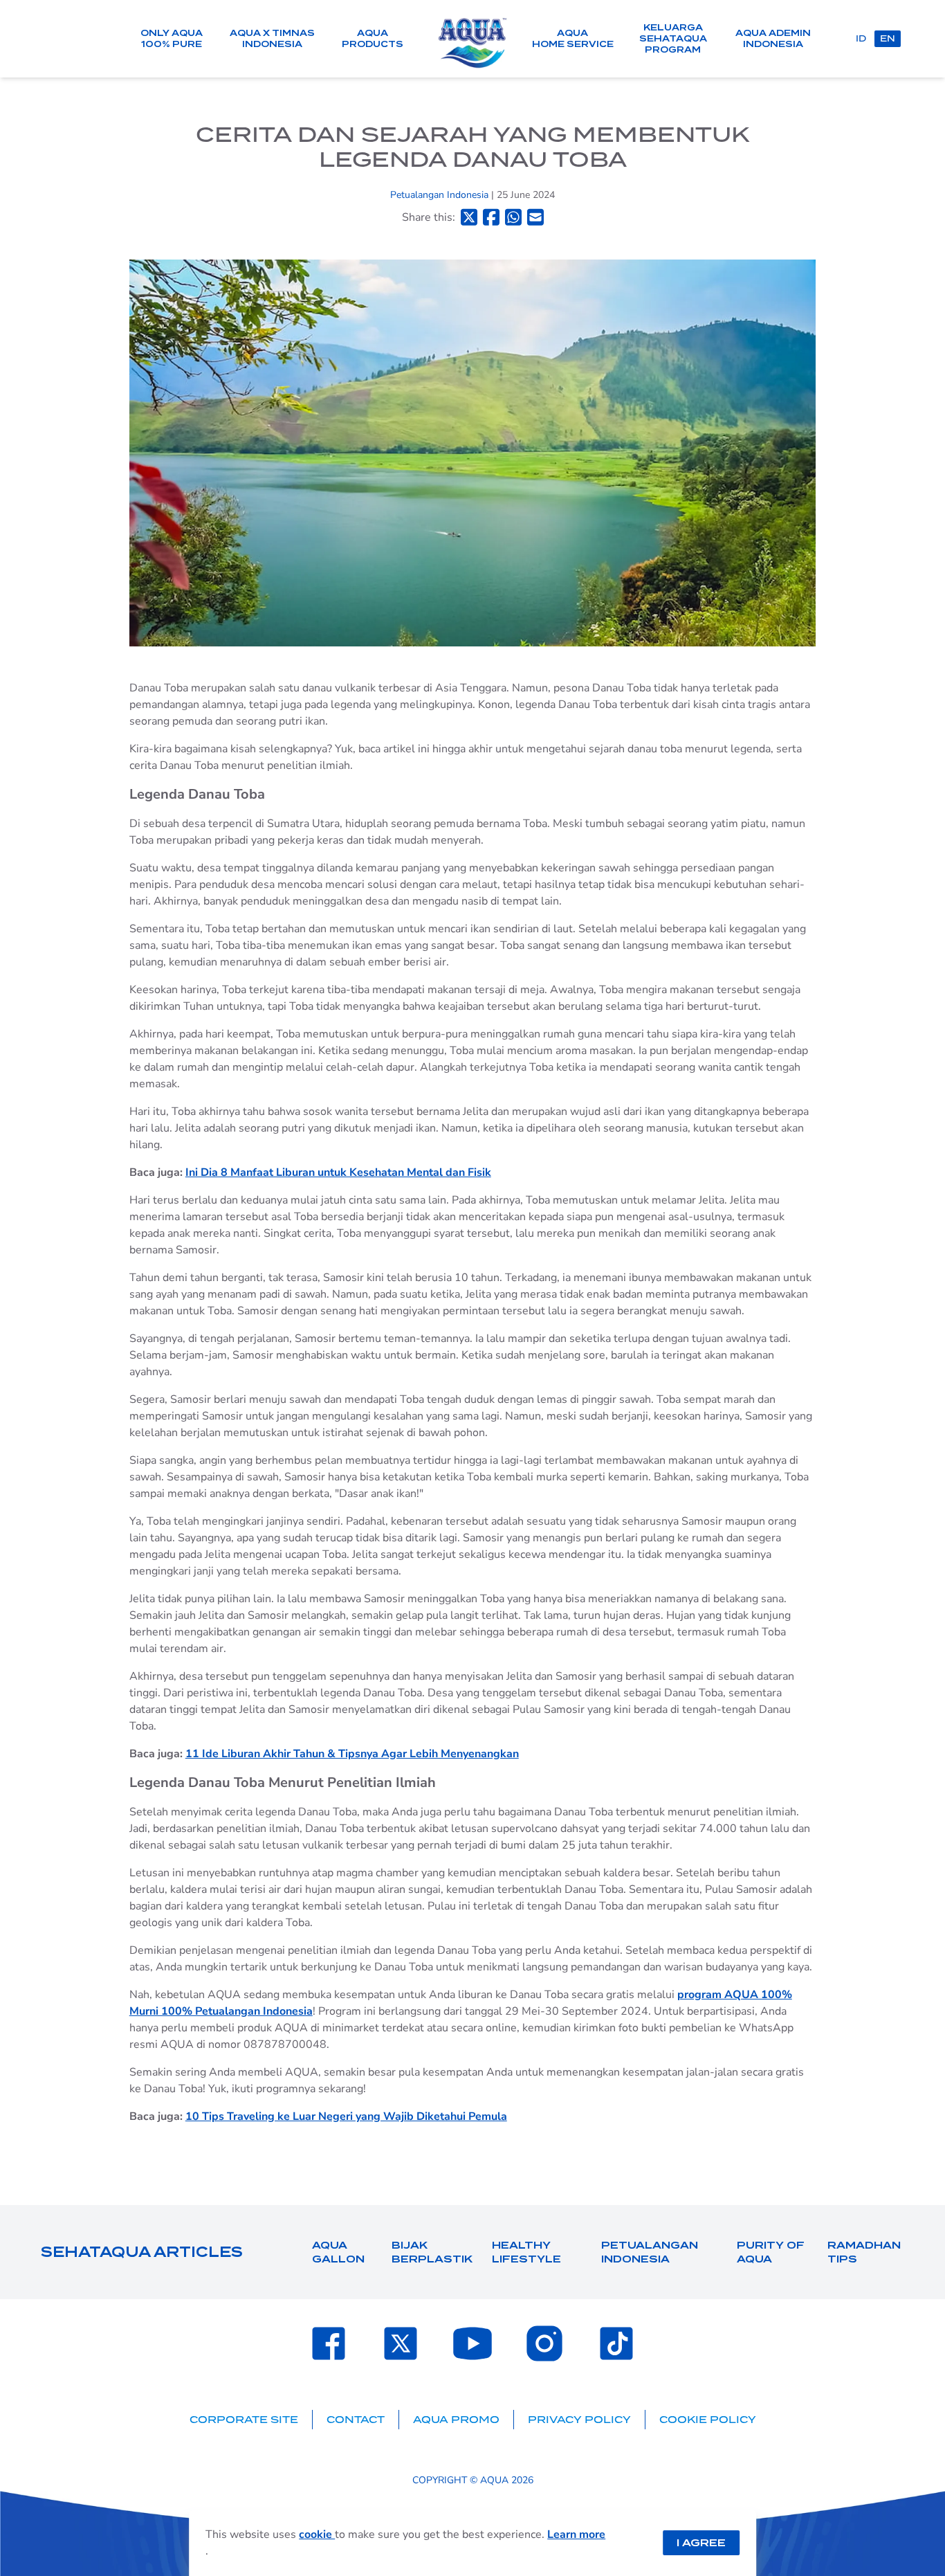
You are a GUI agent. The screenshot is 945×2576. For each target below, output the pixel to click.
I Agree (701, 2543)
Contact (356, 2420)
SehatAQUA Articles (142, 2252)
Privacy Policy (579, 2420)
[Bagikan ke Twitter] (469, 217)
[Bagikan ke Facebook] (491, 217)
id (861, 38)
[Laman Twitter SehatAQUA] (401, 2343)
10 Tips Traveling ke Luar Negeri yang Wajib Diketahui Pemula (346, 2116)
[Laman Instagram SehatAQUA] (544, 2343)
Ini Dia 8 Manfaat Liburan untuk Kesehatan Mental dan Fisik (338, 1172)
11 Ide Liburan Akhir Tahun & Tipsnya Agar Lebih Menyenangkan (352, 1754)
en (888, 38)
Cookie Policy (708, 2420)
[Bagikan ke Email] (535, 217)
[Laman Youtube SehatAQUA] (472, 2343)
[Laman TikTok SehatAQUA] (616, 2343)
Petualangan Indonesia (441, 195)
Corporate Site (244, 2420)
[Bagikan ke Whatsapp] (513, 217)
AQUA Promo (456, 2420)
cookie (317, 2534)
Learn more (576, 2534)
